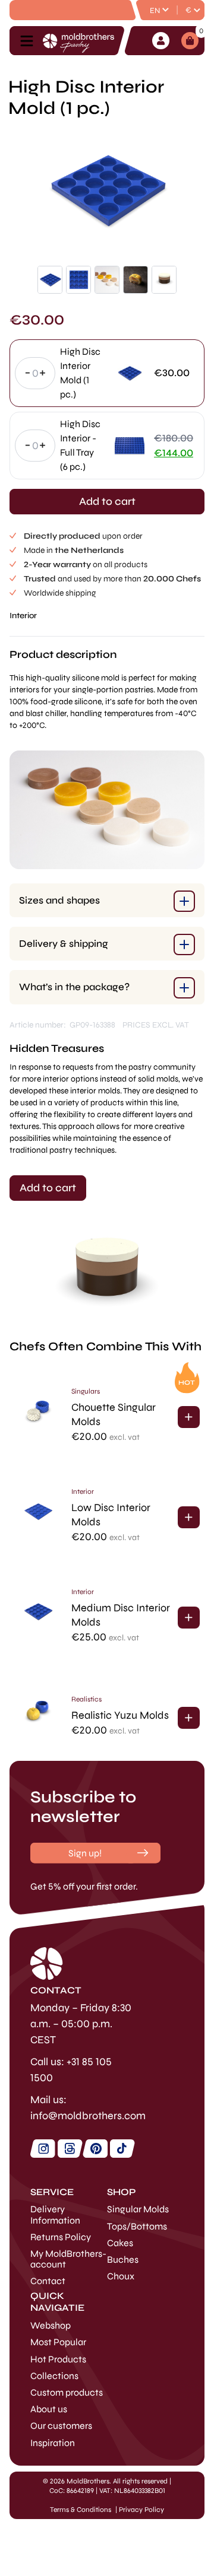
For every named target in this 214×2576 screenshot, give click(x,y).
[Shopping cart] (190, 41)
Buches (123, 2259)
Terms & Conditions (81, 2510)
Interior (23, 616)
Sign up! (85, 1853)
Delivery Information (55, 2214)
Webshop (51, 2325)
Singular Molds (138, 2209)
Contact (48, 2281)
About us (49, 2409)
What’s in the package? (74, 987)
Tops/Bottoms (137, 2226)
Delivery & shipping (64, 944)
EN (155, 11)
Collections (54, 2376)
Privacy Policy (141, 2510)
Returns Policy (61, 2237)
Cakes (120, 2243)
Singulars (86, 1391)
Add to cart (107, 501)
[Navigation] (30, 41)
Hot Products (58, 2359)
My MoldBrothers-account (68, 2259)
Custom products (67, 2392)
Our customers (61, 2426)
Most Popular (58, 2342)
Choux (121, 2276)
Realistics (86, 1699)
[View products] (189, 1417)
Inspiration (53, 2443)
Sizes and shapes (59, 900)
